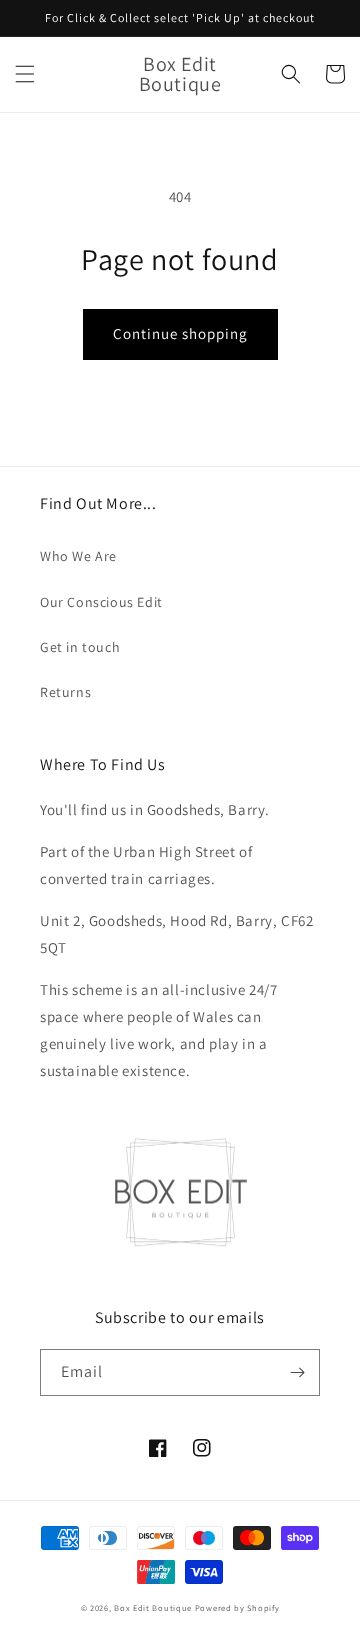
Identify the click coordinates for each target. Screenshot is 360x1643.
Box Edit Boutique (153, 1607)
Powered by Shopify (237, 1607)
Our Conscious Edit (101, 602)
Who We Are (78, 556)
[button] (25, 74)
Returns (65, 692)
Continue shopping (180, 333)
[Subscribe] (297, 1372)
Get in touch (80, 647)
